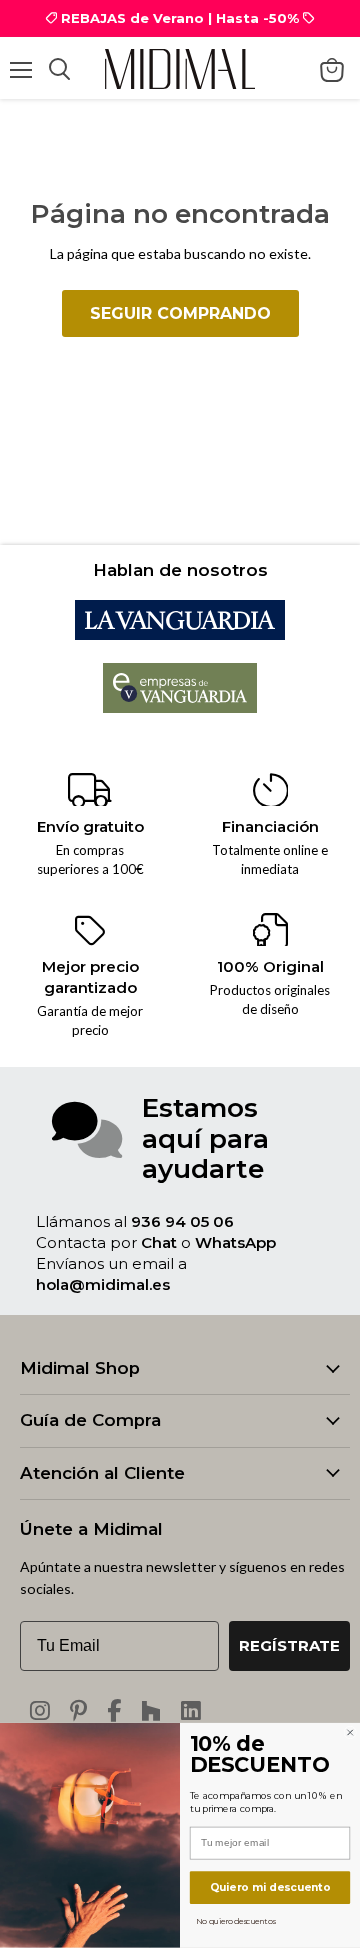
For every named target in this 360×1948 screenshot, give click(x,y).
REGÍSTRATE (289, 1645)
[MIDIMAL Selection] (180, 68)
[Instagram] (40, 1711)
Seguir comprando (180, 313)
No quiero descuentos (235, 1920)
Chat (159, 1242)
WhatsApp (235, 1242)
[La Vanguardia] (179, 634)
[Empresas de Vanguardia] (180, 707)
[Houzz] (151, 1711)
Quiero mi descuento (270, 1887)
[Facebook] (114, 1711)
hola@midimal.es (103, 1284)
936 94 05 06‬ (182, 1221)
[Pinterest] (78, 1711)
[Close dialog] (350, 1732)
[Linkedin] (191, 1711)
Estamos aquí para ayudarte (205, 1138)
